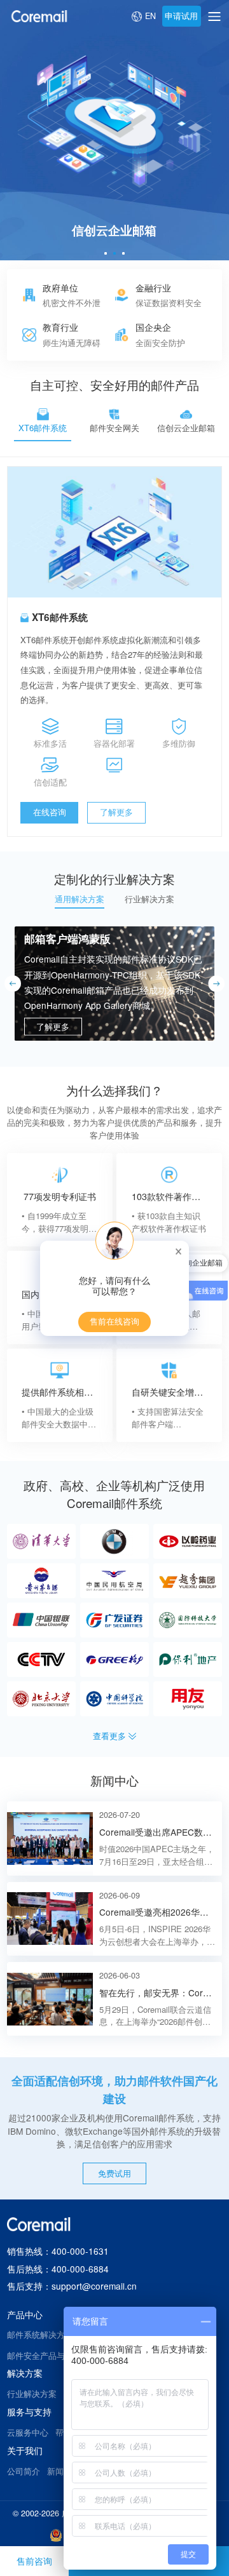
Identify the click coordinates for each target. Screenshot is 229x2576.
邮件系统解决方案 (40, 2335)
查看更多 (109, 1736)
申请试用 (181, 16)
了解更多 (116, 812)
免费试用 (114, 2173)
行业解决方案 (32, 2394)
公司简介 (24, 2471)
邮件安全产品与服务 (44, 2356)
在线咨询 (50, 812)
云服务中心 (28, 2433)
